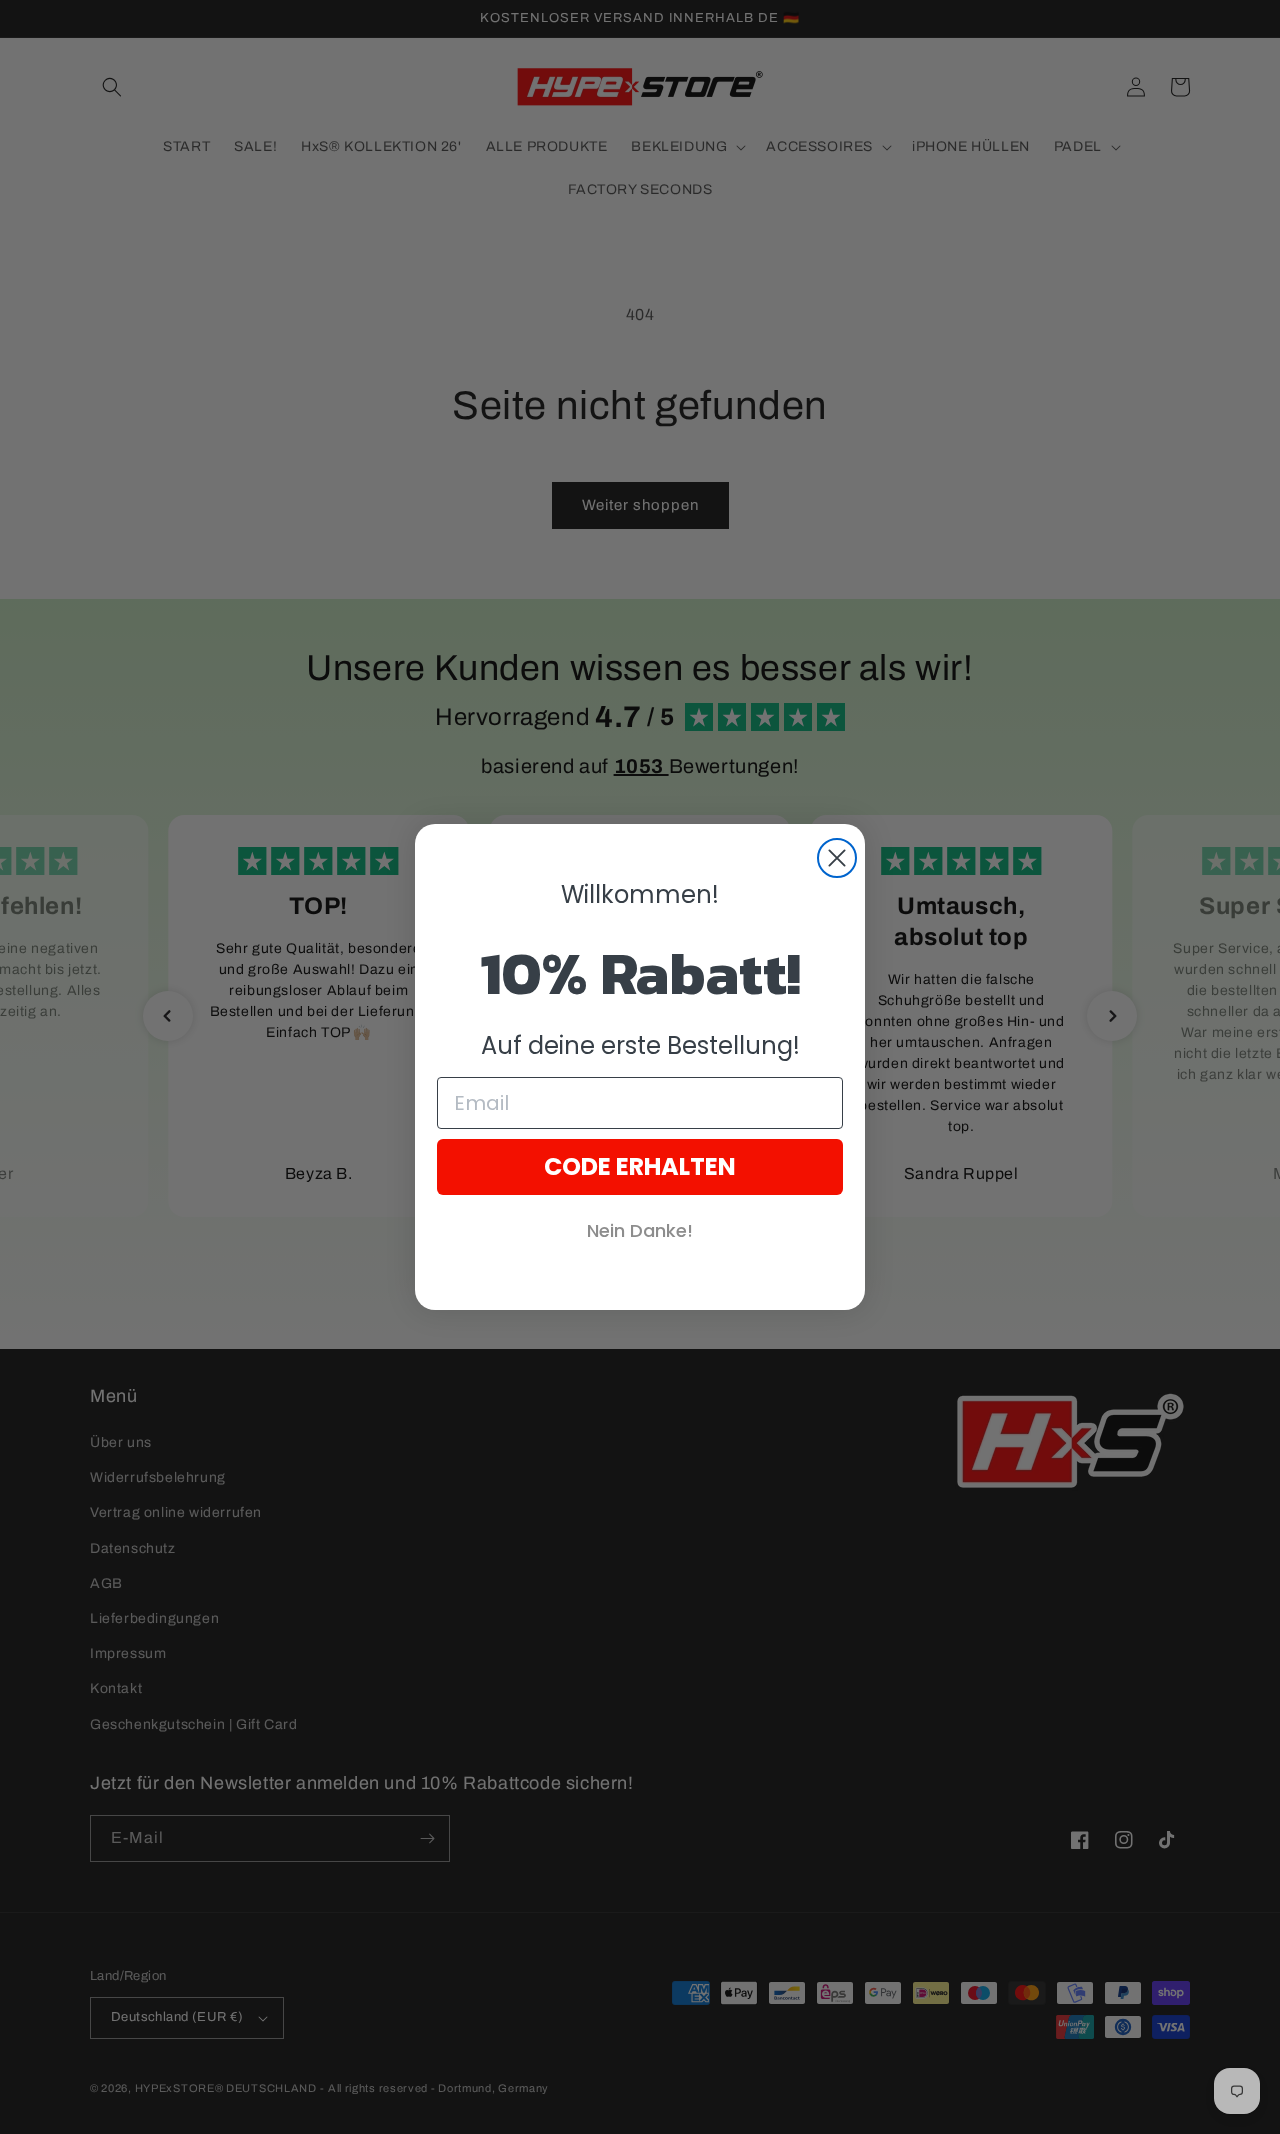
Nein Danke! (640, 1230)
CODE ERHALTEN (640, 1166)
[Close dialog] (837, 858)
